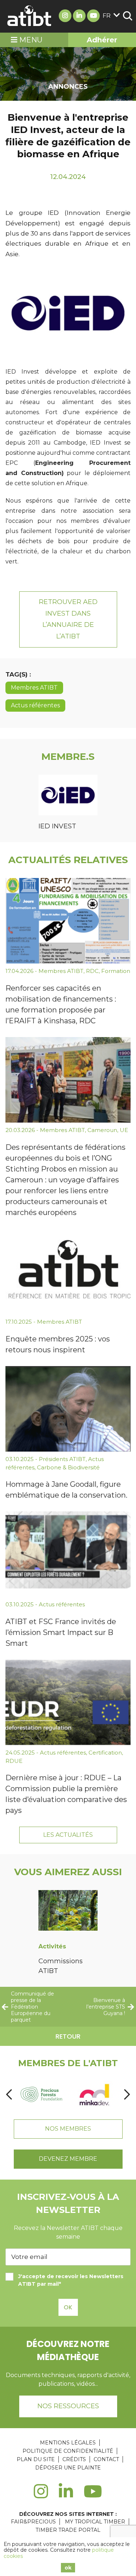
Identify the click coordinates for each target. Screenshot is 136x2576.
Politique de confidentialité (68, 2451)
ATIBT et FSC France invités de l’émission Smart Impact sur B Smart (61, 1632)
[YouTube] (93, 2496)
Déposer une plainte (68, 2468)
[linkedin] (66, 2496)
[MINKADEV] (94, 2095)
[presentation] (9, 2095)
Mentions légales (68, 2443)
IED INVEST (57, 826)
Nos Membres (68, 2129)
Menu (30, 40)
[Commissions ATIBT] (68, 1912)
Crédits (74, 2459)
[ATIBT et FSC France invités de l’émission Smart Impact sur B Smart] (68, 1554)
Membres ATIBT (34, 688)
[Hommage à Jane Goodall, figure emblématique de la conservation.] (68, 1409)
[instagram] (41, 2496)
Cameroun (102, 1130)
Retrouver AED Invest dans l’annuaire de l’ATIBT (68, 619)
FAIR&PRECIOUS (33, 2522)
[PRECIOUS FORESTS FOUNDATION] (42, 2095)
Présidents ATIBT (62, 1459)
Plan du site (36, 2459)
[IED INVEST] (68, 796)
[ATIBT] (30, 16)
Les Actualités (68, 1835)
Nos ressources (68, 2406)
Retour (68, 2036)
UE (124, 1130)
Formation (116, 971)
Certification (105, 1753)
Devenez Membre (68, 2159)
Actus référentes (35, 705)
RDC (92, 971)
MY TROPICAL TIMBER (95, 2522)
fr (107, 16)
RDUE (14, 1761)
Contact (106, 2459)
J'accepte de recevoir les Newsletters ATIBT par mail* (71, 2280)
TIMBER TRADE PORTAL (68, 2530)
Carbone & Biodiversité (68, 1467)
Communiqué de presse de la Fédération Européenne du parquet (32, 2007)
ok (68, 2568)
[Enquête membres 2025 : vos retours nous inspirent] (68, 1272)
